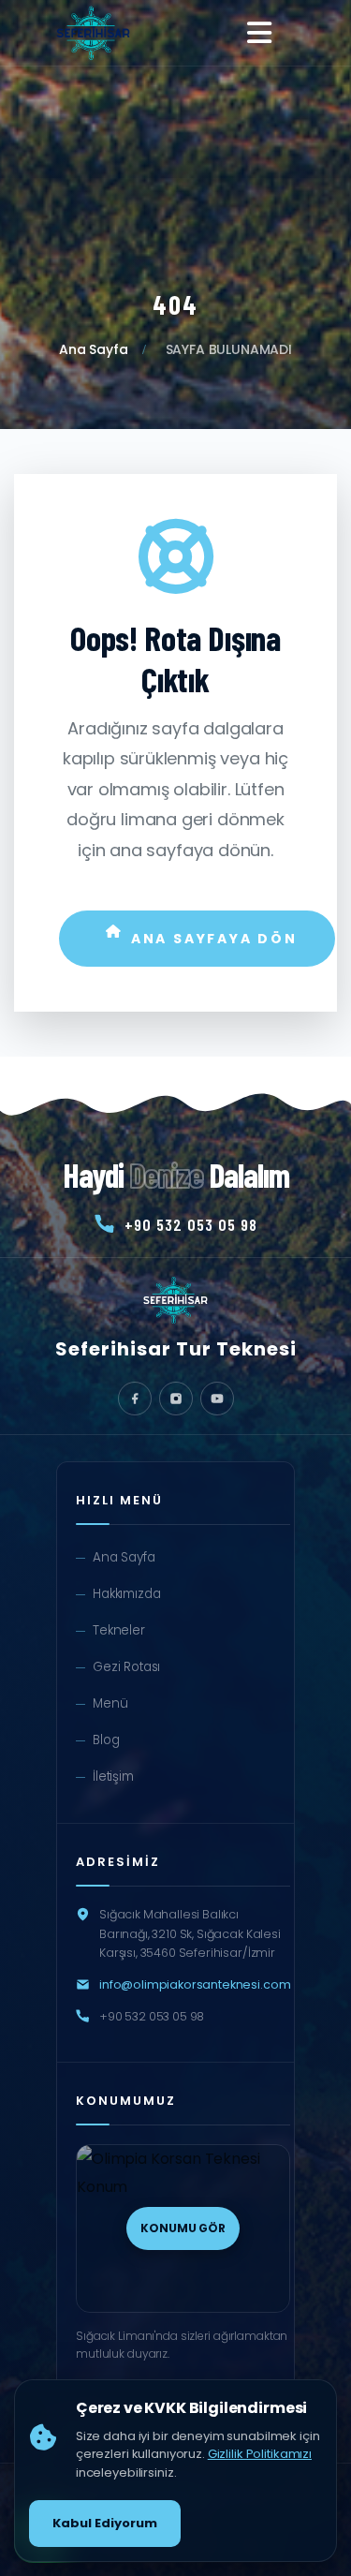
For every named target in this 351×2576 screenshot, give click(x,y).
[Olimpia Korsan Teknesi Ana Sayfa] (93, 33)
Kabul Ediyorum (105, 2523)
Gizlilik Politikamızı (260, 2454)
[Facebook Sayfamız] (135, 1399)
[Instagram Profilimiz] (176, 1399)
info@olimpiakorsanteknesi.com (195, 1984)
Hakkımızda (126, 1594)
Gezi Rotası (126, 1667)
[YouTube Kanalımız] (217, 1399)
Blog (106, 1740)
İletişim (113, 1777)
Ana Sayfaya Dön (214, 939)
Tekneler (119, 1630)
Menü (110, 1703)
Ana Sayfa (94, 349)
